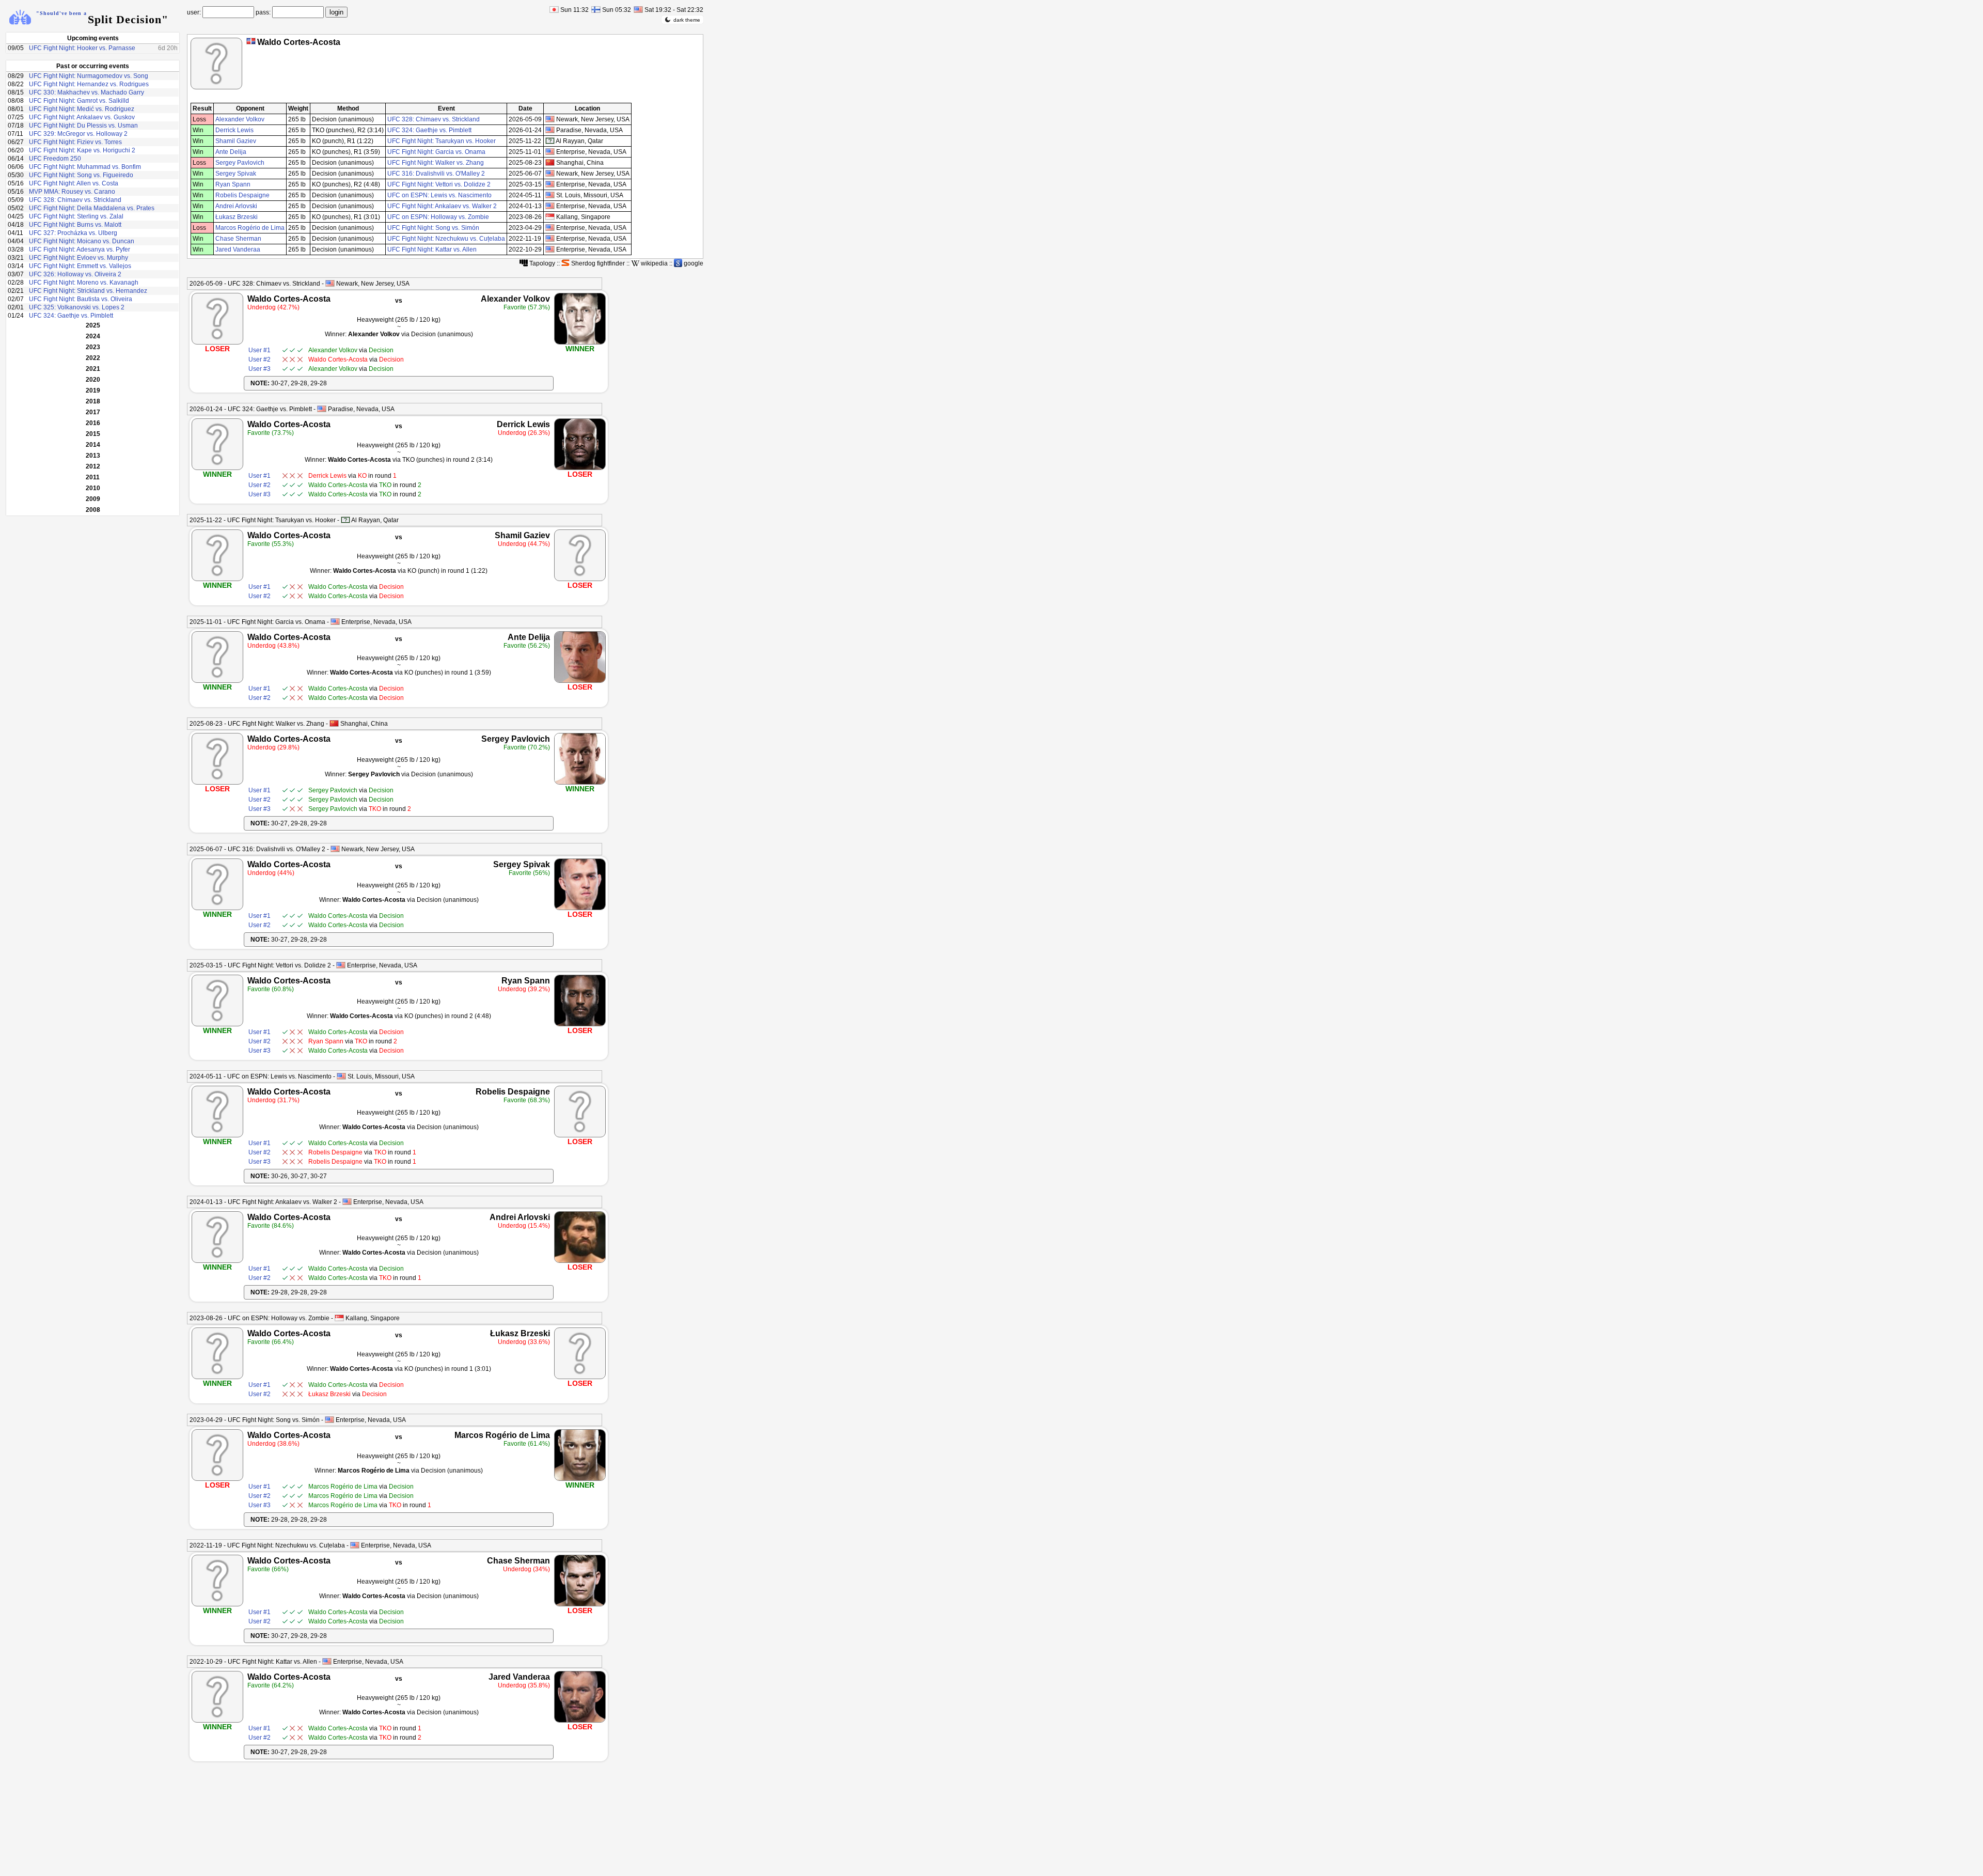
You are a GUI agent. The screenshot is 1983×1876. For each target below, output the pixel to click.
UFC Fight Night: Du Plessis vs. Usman (83, 126)
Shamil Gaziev (236, 141)
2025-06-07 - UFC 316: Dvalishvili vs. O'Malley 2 (257, 849)
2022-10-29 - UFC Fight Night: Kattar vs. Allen (253, 1662)
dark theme (687, 20)
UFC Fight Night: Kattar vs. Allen (432, 249)
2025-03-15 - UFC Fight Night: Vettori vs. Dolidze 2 (260, 965)
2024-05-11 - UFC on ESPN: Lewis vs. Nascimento (261, 1076)
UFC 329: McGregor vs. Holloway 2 (78, 134)
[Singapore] (339, 1318)
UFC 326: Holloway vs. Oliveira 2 (75, 274)
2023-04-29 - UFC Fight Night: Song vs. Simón (255, 1420)
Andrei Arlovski (236, 206)
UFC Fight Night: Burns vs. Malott (75, 225)
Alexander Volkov (240, 119)
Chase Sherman (238, 239)
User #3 (259, 369)
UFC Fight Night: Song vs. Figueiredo (81, 175)
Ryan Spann (233, 184)
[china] (550, 162)
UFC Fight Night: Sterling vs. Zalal (76, 216)
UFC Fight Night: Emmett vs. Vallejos (80, 266)
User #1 (259, 350)
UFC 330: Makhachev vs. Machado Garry (86, 92)
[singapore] (550, 217)
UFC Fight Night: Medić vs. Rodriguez (82, 109)
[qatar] (550, 141)
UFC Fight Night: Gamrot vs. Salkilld (79, 101)
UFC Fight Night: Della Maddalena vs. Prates (92, 208)
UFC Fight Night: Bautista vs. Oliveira (81, 299)
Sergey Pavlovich (240, 163)
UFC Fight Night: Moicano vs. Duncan (82, 241)
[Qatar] (345, 520)
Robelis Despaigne (242, 195)
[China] (334, 723)
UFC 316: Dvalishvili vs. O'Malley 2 (436, 174)
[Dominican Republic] (251, 41)
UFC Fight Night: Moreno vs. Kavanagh (84, 283)
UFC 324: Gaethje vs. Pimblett (71, 316)
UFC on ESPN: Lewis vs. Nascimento (439, 195)
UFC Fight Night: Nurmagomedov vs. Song (89, 76)
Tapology (541, 263)
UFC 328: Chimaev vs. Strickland (75, 200)
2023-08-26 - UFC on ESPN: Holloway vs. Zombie (259, 1318)
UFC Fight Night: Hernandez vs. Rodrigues (89, 84)
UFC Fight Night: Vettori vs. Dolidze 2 (439, 184)
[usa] (550, 119)
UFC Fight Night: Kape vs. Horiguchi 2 (82, 150)
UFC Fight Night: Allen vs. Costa (74, 183)
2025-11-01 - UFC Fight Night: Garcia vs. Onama (257, 622)
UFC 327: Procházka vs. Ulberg (73, 233)
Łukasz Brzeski (237, 217)
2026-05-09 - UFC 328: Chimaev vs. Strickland (255, 284)
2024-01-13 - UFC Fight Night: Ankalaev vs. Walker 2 (263, 1202)
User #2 (259, 359)
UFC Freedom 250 (55, 159)
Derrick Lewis (234, 130)
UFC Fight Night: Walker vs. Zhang (436, 163)
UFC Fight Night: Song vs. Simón (433, 228)
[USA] (330, 283)
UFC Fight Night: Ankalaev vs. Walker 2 (442, 206)
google (693, 263)
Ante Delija (231, 152)
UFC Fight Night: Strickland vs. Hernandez (88, 291)
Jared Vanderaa (238, 249)
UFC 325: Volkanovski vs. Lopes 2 (77, 307)
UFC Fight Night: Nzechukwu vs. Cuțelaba (446, 239)
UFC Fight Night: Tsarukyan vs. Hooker (442, 141)
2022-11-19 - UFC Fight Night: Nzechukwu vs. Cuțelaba (267, 1545)
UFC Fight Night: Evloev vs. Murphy (78, 258)
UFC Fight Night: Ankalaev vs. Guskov (82, 117)
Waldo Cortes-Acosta (289, 299)
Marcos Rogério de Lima (250, 228)
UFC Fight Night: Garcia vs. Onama (436, 152)
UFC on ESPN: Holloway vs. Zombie (438, 217)
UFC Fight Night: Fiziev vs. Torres (75, 142)
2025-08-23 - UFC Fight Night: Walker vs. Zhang (257, 724)
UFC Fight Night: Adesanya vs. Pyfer (80, 249)
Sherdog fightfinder (597, 263)
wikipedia (654, 263)
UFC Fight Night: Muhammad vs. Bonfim (85, 167)
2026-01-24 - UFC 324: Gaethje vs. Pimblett (251, 409)
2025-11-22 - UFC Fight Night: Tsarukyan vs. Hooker (263, 520)
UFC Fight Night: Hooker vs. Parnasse (82, 48)
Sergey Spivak (236, 174)
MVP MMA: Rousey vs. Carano (72, 192)
